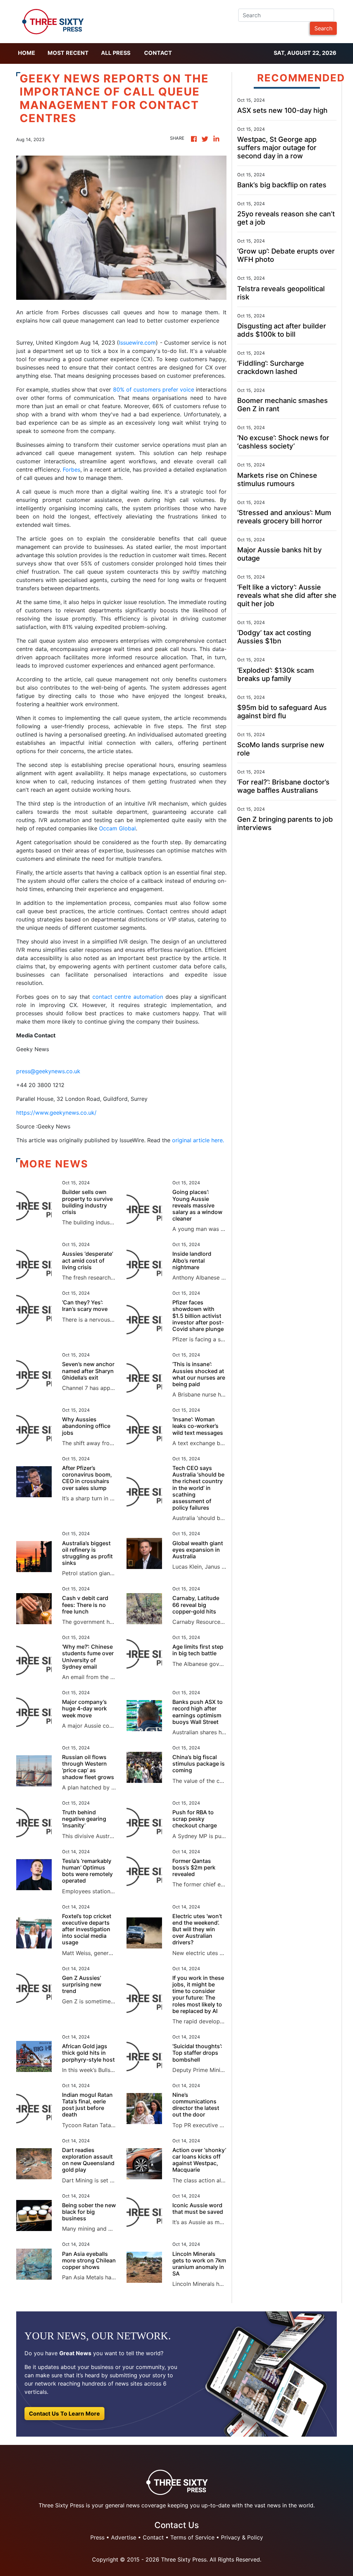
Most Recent (68, 53)
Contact (158, 53)
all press (116, 53)
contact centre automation (128, 997)
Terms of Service (192, 2537)
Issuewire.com (137, 343)
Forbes (72, 470)
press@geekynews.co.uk (48, 1071)
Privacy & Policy (242, 2537)
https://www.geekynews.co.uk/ (56, 1113)
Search (323, 28)
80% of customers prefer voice (154, 389)
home (27, 53)
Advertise (124, 2537)
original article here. (198, 1140)
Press (97, 2537)
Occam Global (117, 828)
